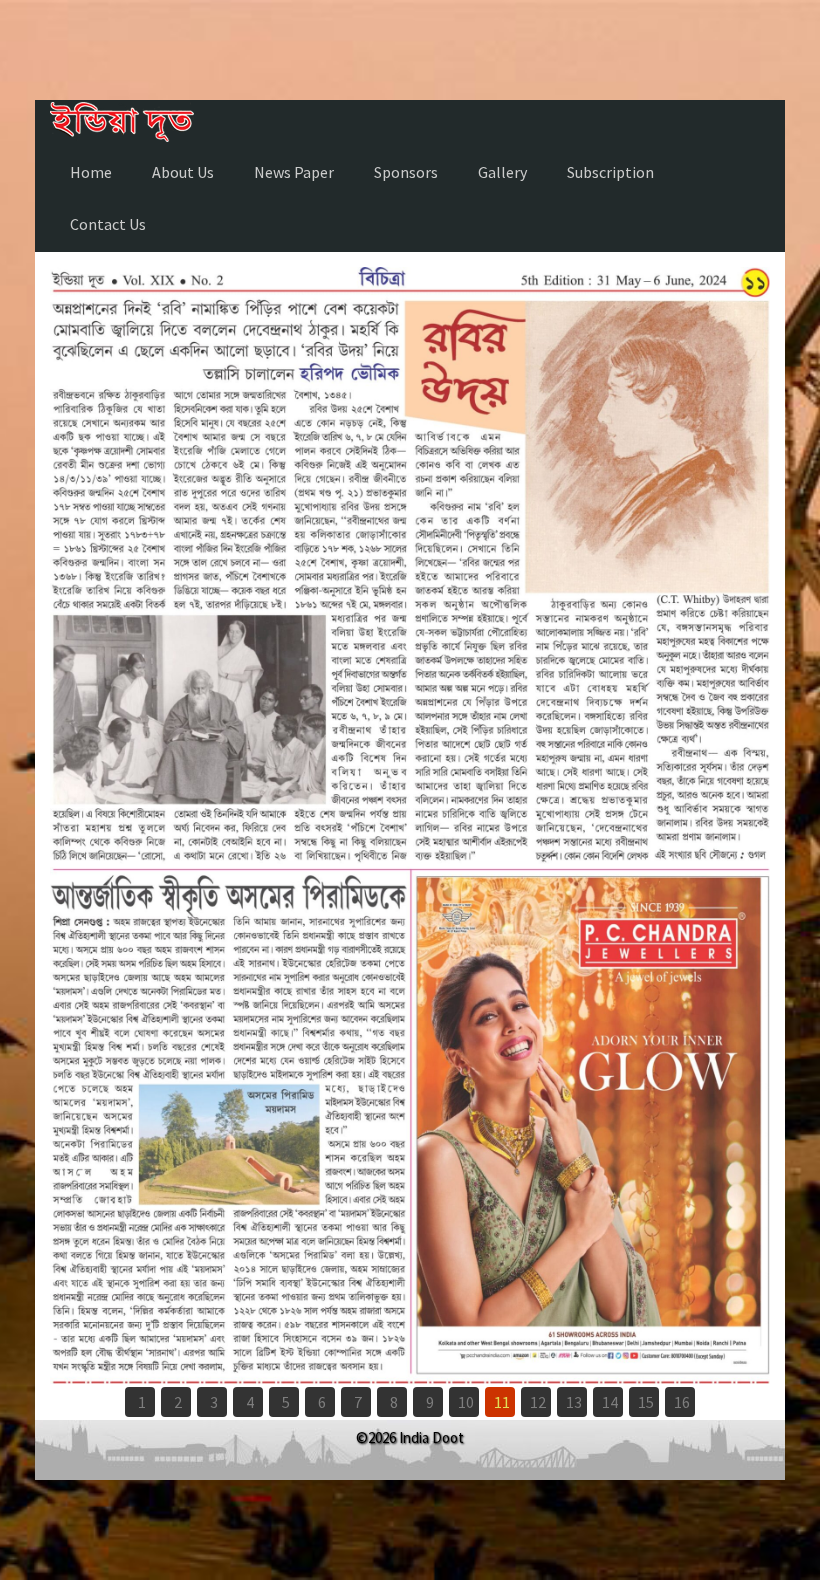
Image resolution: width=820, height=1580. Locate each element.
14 (610, 1402)
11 (502, 1402)
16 (682, 1402)
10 (466, 1402)
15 (646, 1402)
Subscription (610, 172)
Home (91, 172)
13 (574, 1402)
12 (538, 1402)
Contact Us (108, 224)
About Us (183, 172)
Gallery (502, 172)
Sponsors (406, 172)
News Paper (294, 172)
